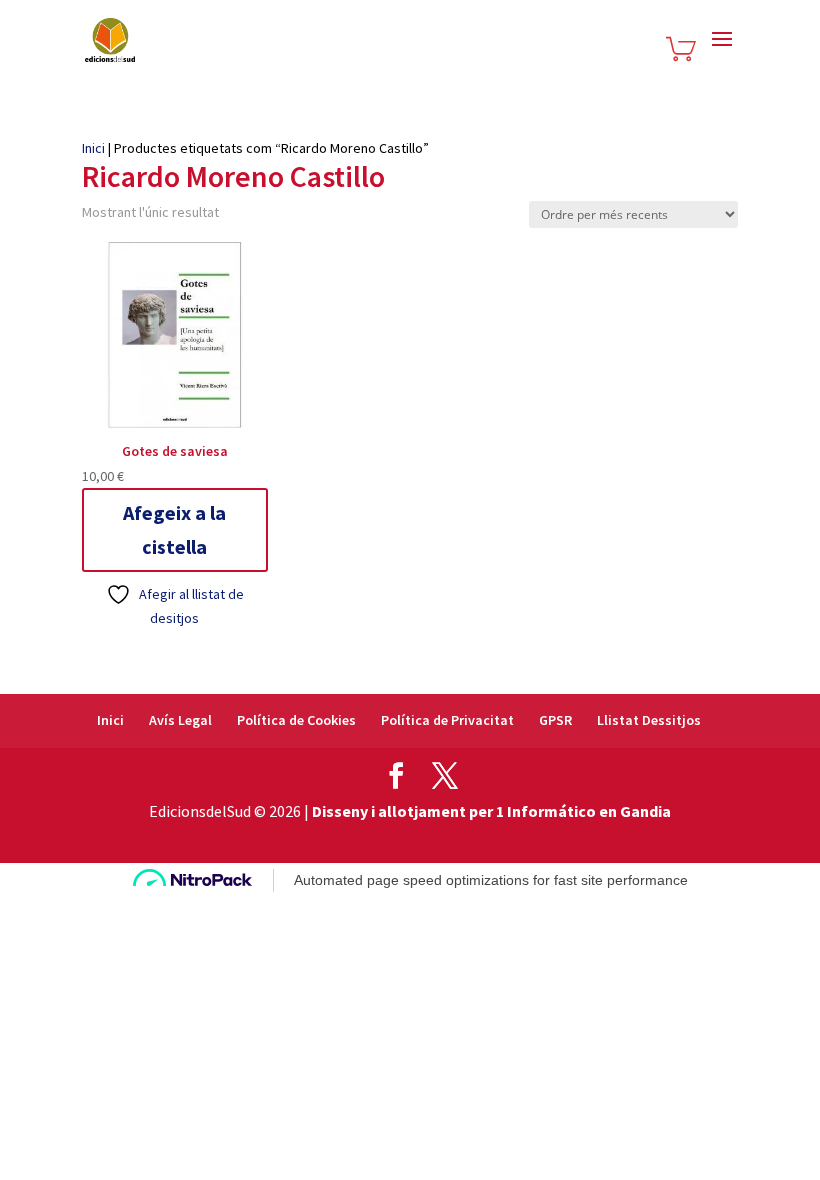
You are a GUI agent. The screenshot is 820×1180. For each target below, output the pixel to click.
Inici (93, 148)
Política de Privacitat (447, 720)
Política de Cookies (296, 720)
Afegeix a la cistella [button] (174, 529)
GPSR (555, 720)
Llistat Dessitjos (649, 720)
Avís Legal (180, 720)
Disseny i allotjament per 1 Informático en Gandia (491, 811)
